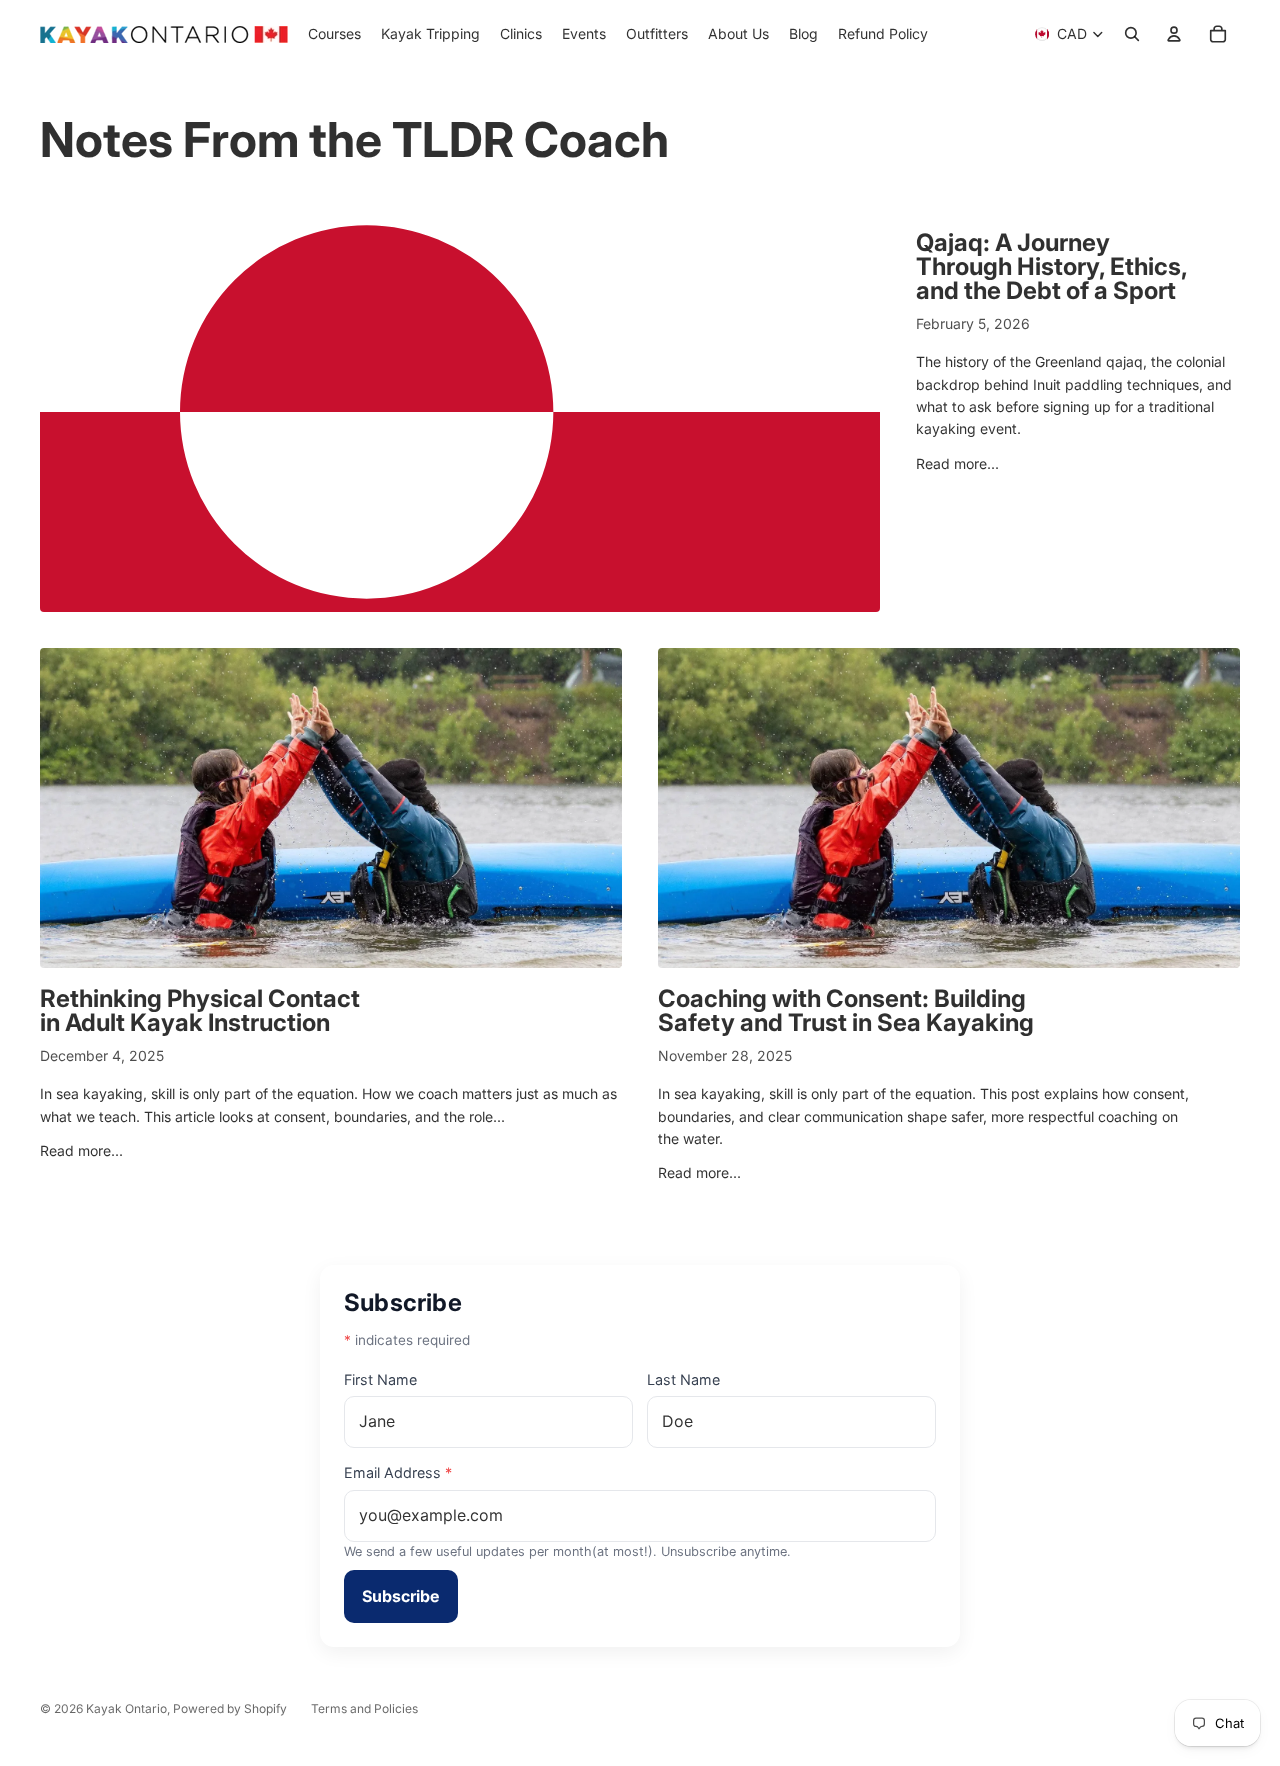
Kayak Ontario (126, 1708)
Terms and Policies (364, 1708)
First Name (380, 1379)
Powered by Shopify (230, 1708)
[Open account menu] (1174, 34)
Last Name (683, 1379)
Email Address (398, 1472)
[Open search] (1132, 34)
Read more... (957, 463)
